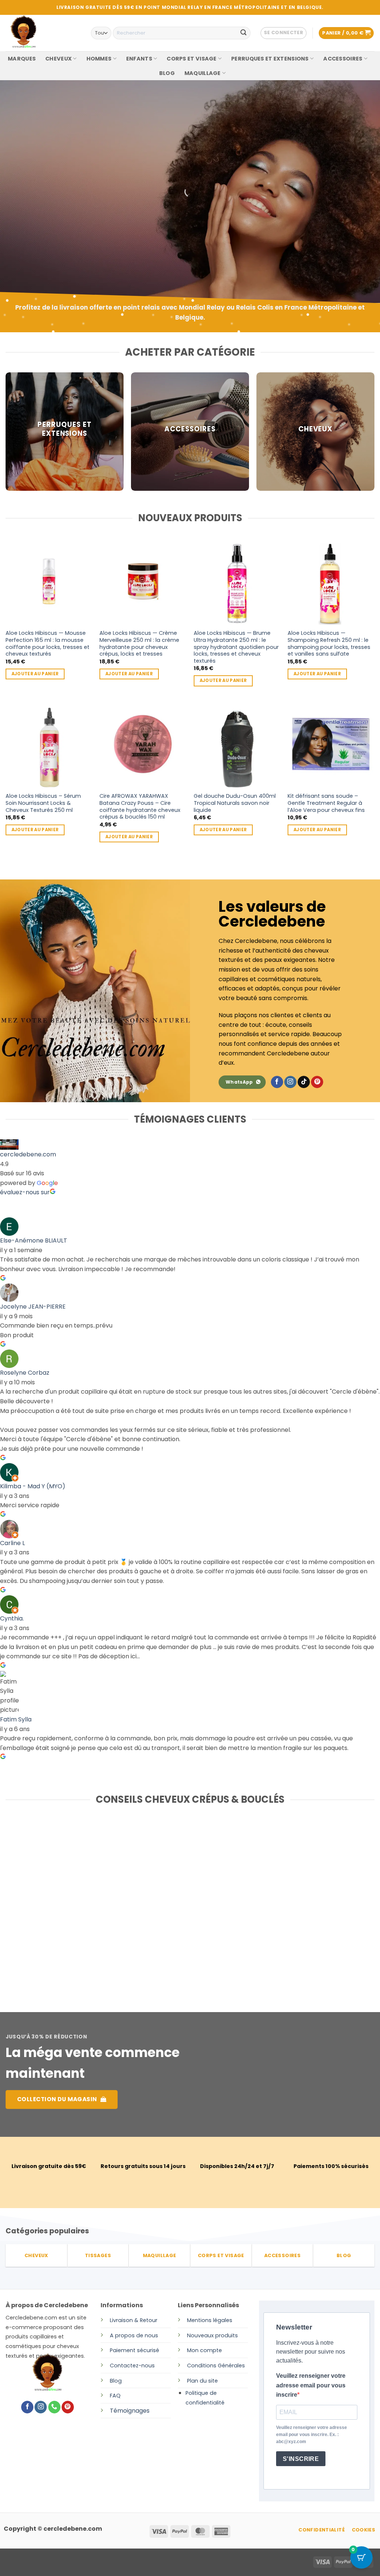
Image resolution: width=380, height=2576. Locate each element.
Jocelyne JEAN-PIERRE (33, 1307)
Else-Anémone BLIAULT (34, 1240)
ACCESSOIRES (343, 59)
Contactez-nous (132, 2366)
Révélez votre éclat (54, 204)
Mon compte (204, 2350)
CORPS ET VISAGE (191, 59)
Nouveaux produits (212, 2335)
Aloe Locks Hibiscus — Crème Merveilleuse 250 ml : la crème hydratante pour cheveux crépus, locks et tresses (139, 644)
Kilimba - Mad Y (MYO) (33, 1486)
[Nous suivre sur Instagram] (290, 1082)
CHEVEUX (58, 59)
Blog (116, 2381)
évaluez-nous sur (25, 1192)
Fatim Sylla (16, 1719)
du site (208, 2381)
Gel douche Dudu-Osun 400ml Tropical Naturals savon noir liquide (235, 803)
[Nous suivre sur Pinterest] (317, 1082)
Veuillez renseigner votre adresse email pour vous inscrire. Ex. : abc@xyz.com (312, 2435)
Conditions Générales (216, 2366)
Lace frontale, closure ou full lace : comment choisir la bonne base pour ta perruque (62, 1900)
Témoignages (130, 2411)
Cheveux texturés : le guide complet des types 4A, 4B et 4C (307, 1896)
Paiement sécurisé (135, 2350)
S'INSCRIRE (301, 2459)
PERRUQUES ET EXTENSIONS (270, 59)
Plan (193, 2381)
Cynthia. (12, 1618)
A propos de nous (134, 2335)
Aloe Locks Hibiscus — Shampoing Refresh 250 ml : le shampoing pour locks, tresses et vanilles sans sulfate (329, 644)
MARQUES (22, 59)
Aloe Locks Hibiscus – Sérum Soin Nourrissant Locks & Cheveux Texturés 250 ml (43, 803)
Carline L (12, 1543)
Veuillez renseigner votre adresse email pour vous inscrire (311, 2385)
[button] (284, 33)
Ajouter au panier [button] (35, 674)
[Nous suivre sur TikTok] (304, 1082)
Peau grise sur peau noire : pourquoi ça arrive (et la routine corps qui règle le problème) (184, 1904)
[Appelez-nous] (54, 2407)
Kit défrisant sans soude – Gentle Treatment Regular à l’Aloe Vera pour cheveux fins (326, 803)
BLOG (167, 73)
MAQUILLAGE (203, 73)
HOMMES (99, 59)
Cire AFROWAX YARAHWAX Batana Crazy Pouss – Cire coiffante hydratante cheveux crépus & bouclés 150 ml (140, 807)
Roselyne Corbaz (25, 1373)
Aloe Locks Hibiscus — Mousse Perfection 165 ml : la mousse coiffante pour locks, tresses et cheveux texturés (47, 644)
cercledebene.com (28, 1154)
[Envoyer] (243, 33)
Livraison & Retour (134, 2320)
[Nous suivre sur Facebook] (277, 1082)
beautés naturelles (51, 226)
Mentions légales (210, 2320)
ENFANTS (139, 59)
